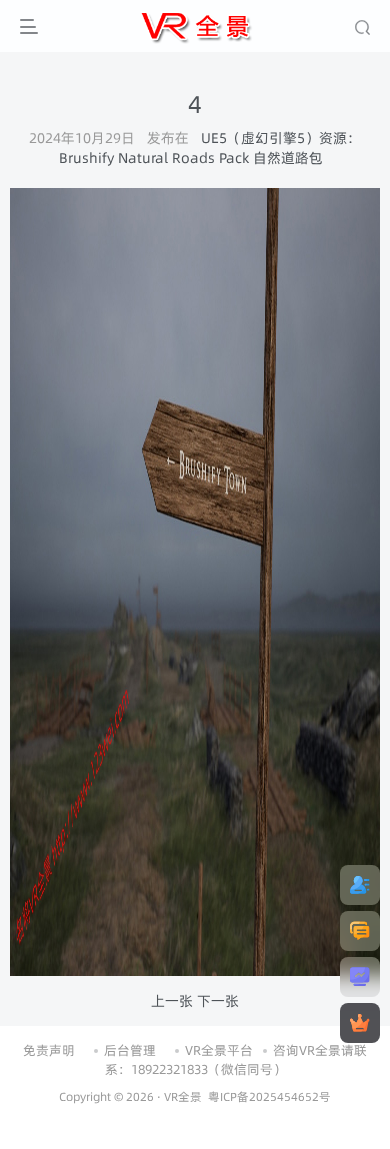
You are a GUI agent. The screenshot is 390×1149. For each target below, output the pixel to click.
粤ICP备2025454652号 (269, 1097)
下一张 (218, 1001)
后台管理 (130, 1050)
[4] (195, 581)
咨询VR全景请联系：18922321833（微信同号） (236, 1059)
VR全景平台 (219, 1050)
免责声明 (49, 1050)
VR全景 (183, 1097)
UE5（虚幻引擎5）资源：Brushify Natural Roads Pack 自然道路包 (210, 148)
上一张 (172, 1001)
